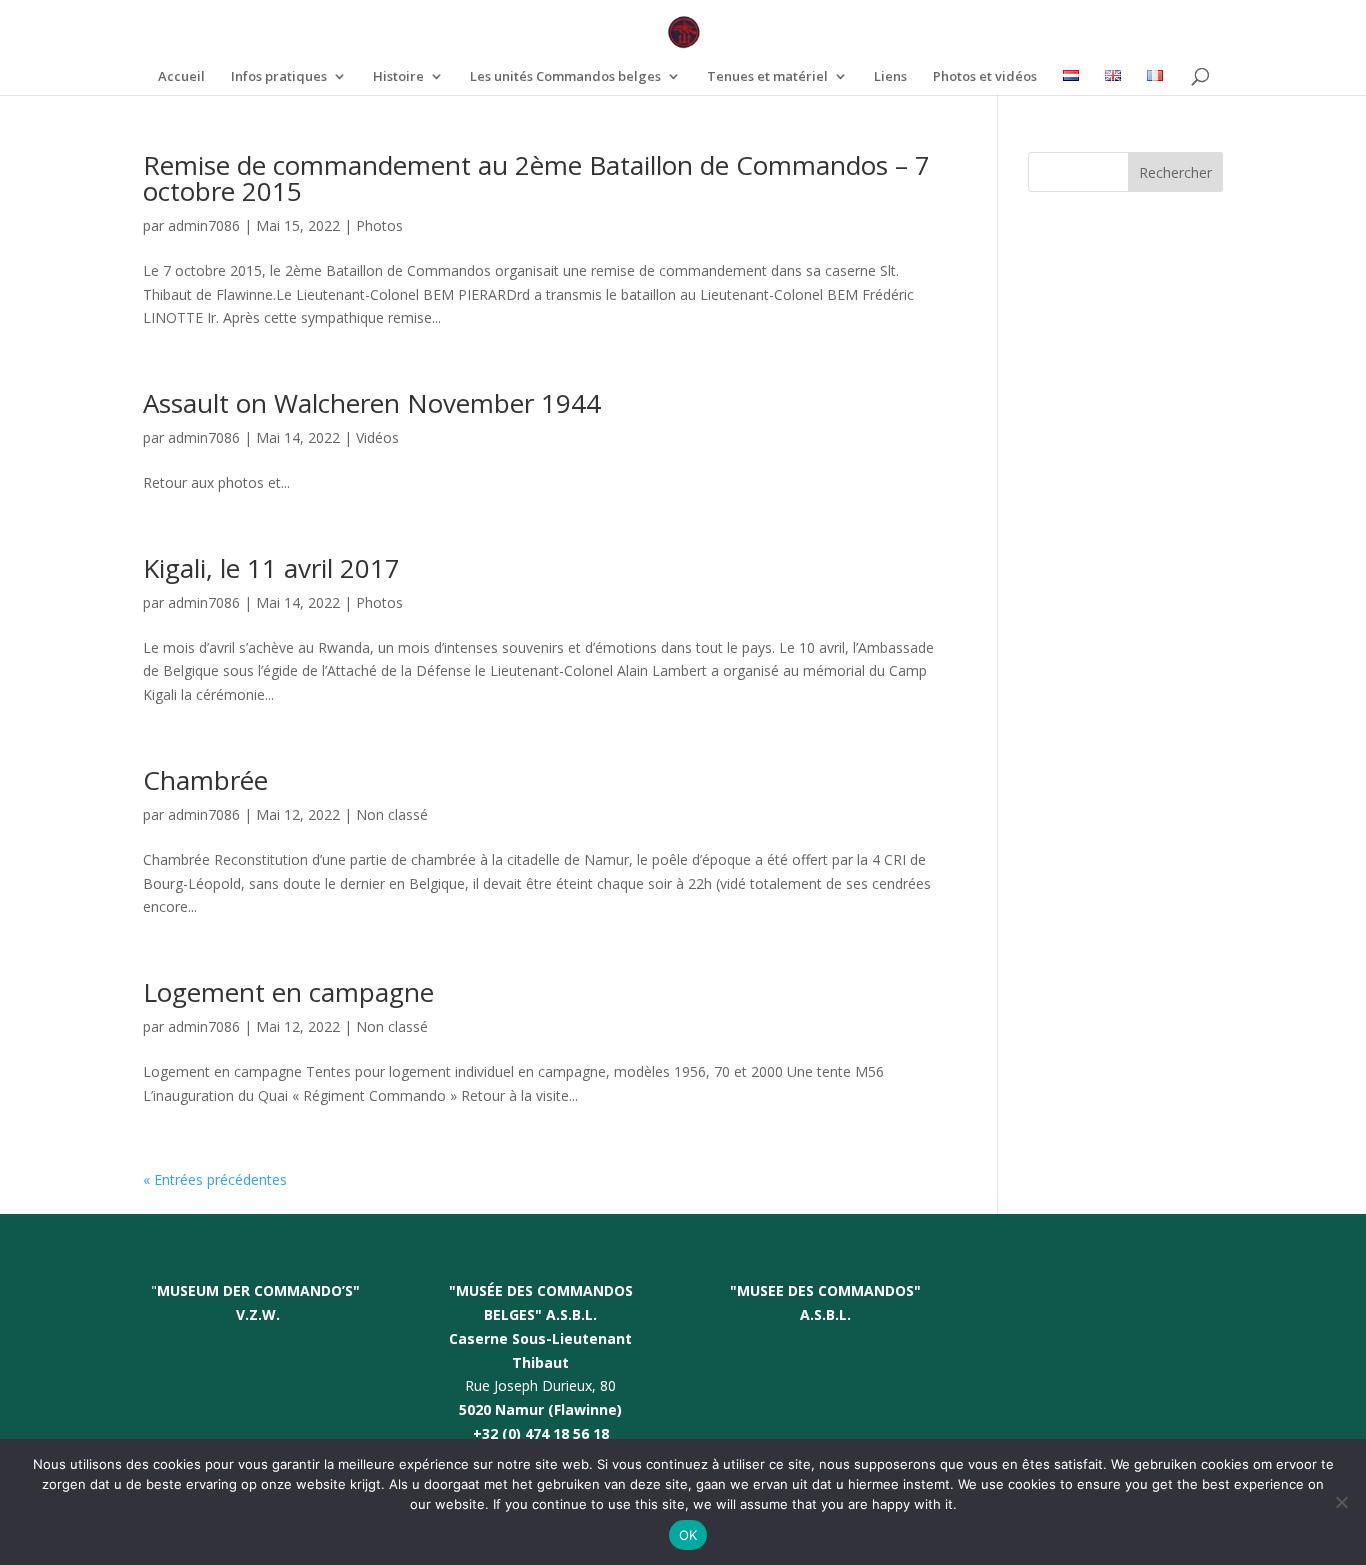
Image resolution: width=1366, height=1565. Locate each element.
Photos (379, 225)
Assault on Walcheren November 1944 (372, 403)
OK (688, 1535)
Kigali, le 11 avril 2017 (271, 568)
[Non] (1341, 1502)
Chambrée (205, 780)
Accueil (181, 77)
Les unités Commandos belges (565, 77)
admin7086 (204, 225)
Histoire (398, 77)
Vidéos (377, 437)
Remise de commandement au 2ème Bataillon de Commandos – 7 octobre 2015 (536, 178)
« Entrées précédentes (215, 1179)
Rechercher (1175, 172)
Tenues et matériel (767, 77)
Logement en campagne (288, 992)
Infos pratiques (279, 77)
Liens (890, 77)
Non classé (392, 814)
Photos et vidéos (985, 77)
